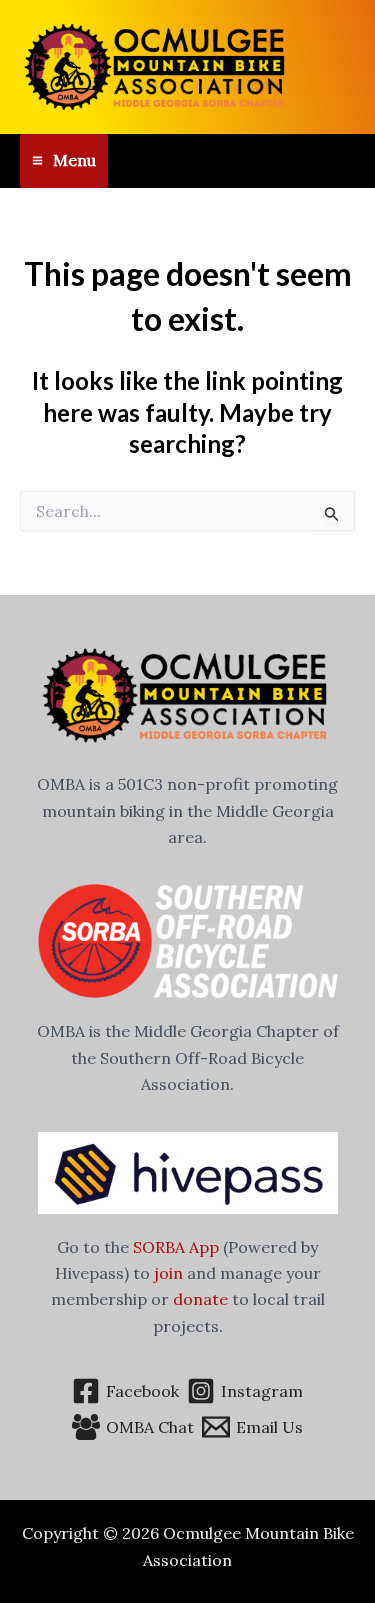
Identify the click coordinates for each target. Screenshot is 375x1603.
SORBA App (176, 1247)
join (168, 1273)
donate (200, 1299)
